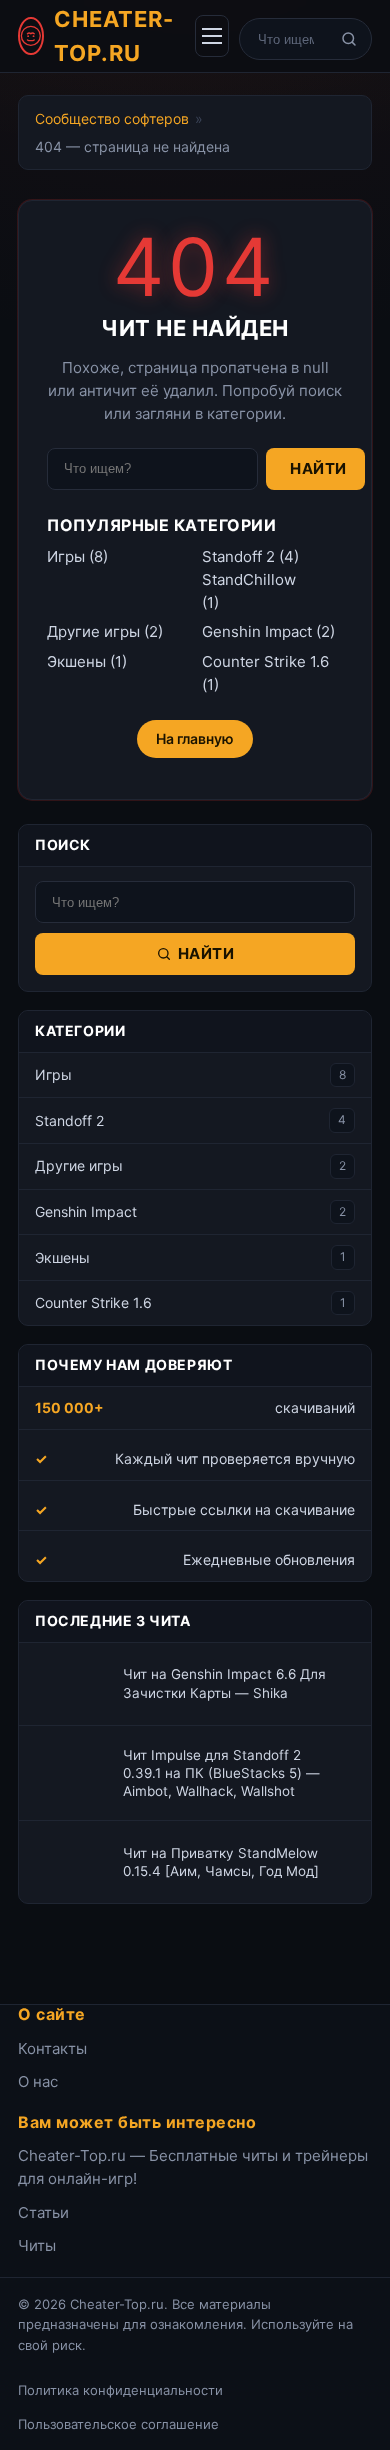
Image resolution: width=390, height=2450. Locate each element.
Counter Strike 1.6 (265, 661)
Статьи (43, 2212)
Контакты (52, 2048)
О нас (38, 2081)
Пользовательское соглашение (118, 2424)
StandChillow (249, 579)
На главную (195, 738)
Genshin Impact (257, 631)
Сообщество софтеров (112, 118)
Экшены (76, 661)
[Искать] (349, 39)
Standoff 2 (238, 556)
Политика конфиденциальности (120, 2390)
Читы (37, 2245)
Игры (66, 556)
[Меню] (212, 36)
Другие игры (93, 631)
